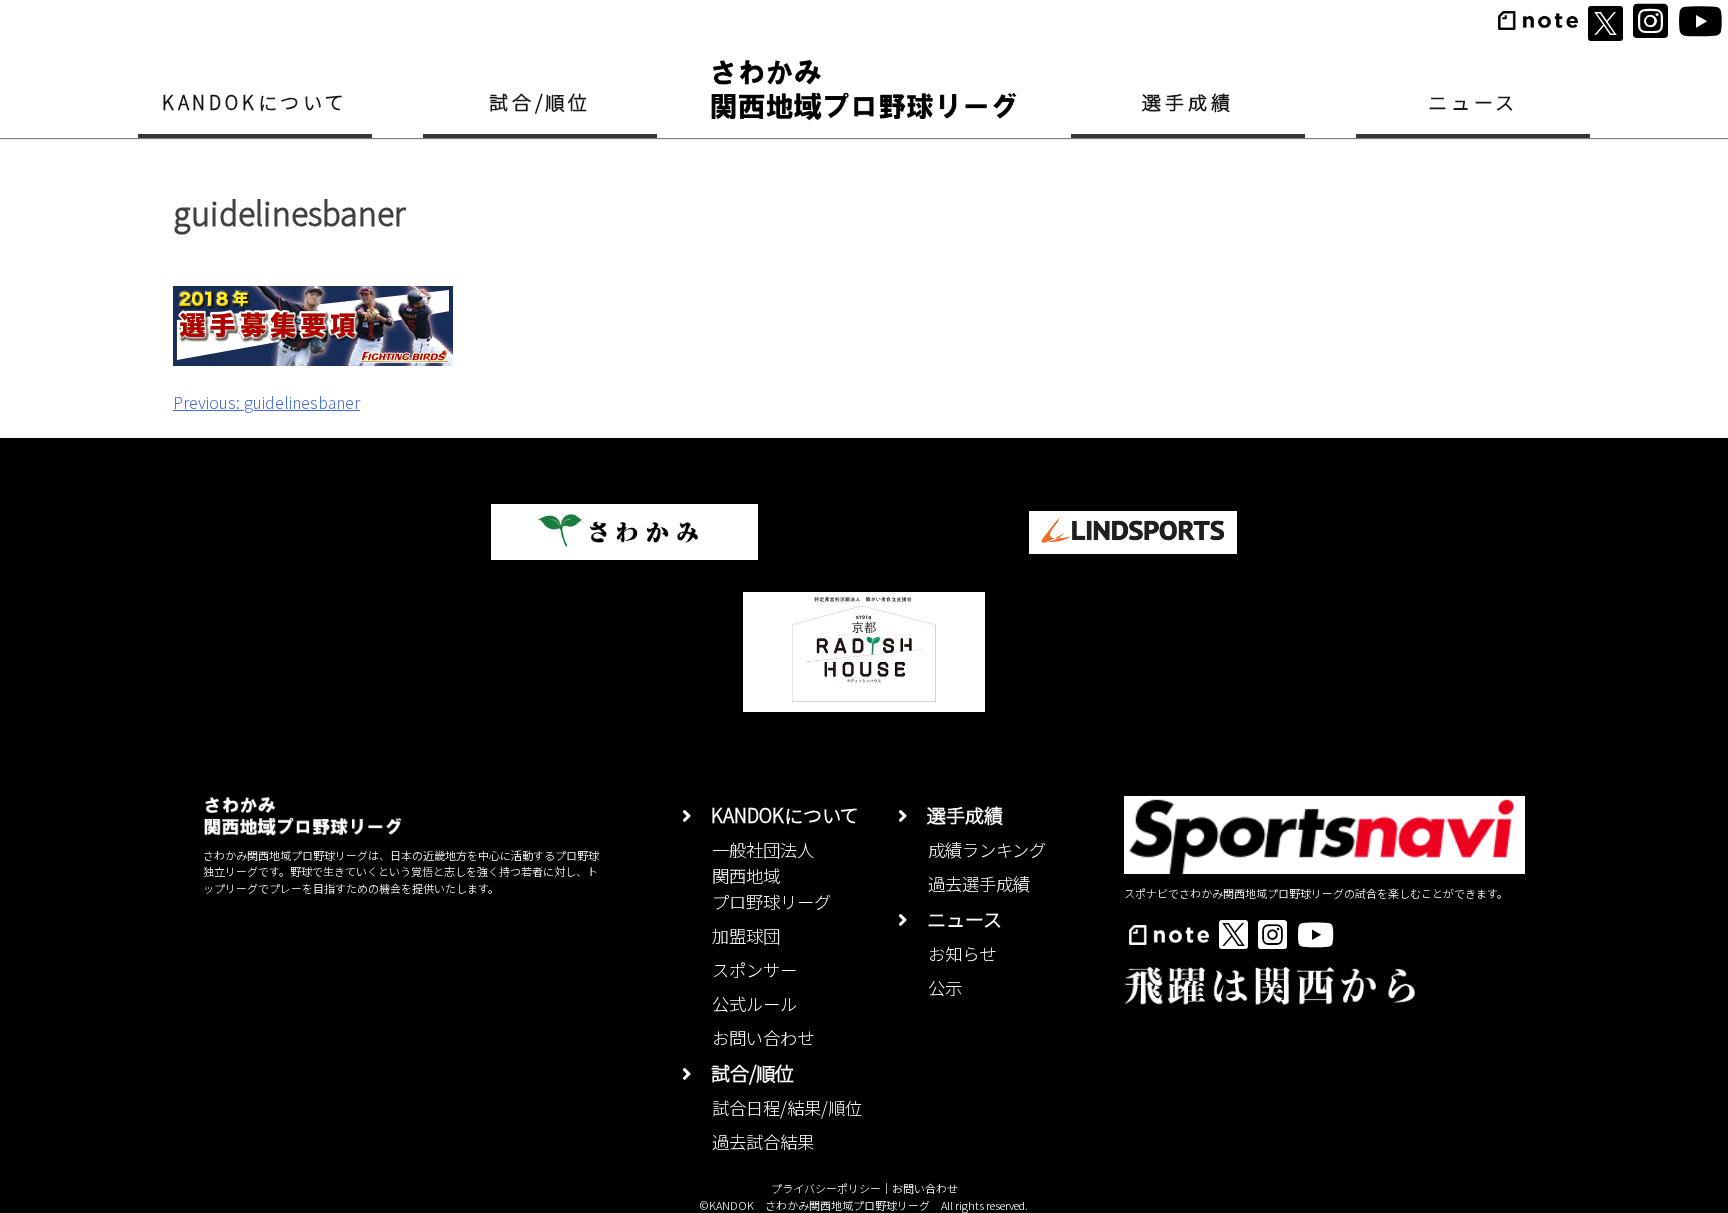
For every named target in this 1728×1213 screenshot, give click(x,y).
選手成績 (1187, 101)
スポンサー (754, 969)
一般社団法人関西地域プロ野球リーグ (771, 875)
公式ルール (754, 1003)
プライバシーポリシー (826, 1188)
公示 (945, 987)
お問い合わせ (763, 1037)
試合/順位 (540, 101)
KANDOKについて (255, 101)
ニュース (1473, 101)
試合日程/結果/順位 (787, 1107)
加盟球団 (746, 935)
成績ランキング (987, 849)
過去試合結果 (763, 1141)
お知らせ (962, 953)
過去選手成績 (979, 883)
